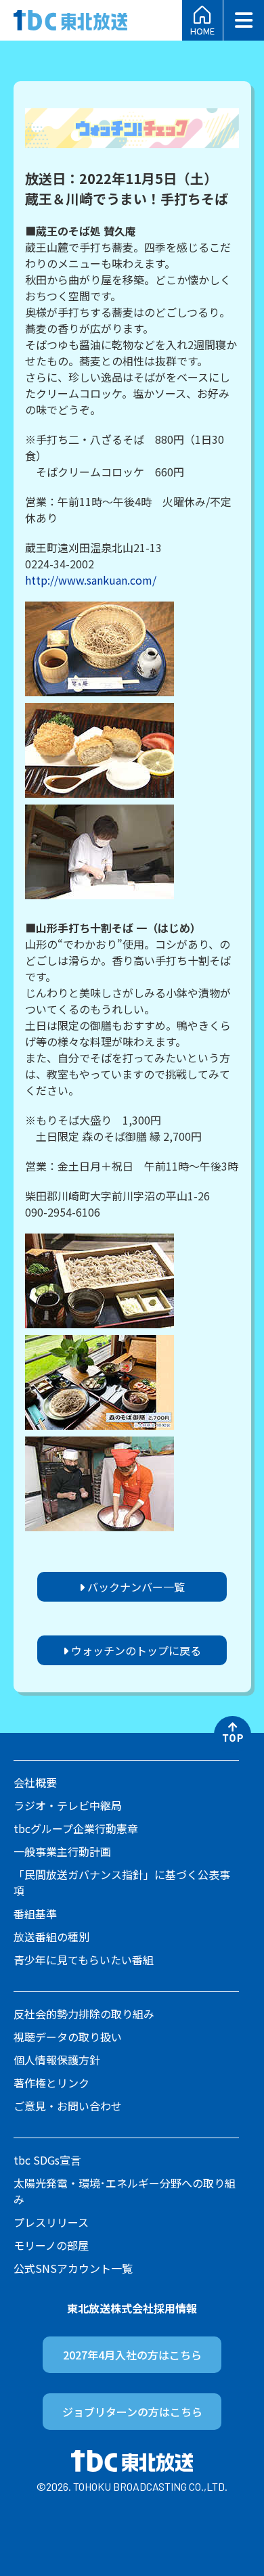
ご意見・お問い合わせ (68, 2106)
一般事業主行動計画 (62, 1851)
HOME (202, 30)
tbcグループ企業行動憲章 (76, 1828)
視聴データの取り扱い (68, 2037)
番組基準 (35, 1914)
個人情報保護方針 (57, 2060)
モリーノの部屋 (51, 2245)
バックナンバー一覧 (135, 1587)
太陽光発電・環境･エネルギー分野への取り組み (125, 2191)
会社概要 (35, 1782)
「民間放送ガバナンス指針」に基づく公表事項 (122, 1882)
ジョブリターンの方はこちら (132, 2412)
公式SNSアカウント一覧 (73, 2268)
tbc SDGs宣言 (47, 2160)
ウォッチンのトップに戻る (135, 1650)
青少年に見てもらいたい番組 (84, 1960)
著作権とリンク (51, 2083)
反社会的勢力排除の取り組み (84, 2014)
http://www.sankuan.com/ (91, 580)
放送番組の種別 (51, 1937)
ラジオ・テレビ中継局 (68, 1805)
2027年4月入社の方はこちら (132, 2355)
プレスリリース (51, 2222)
